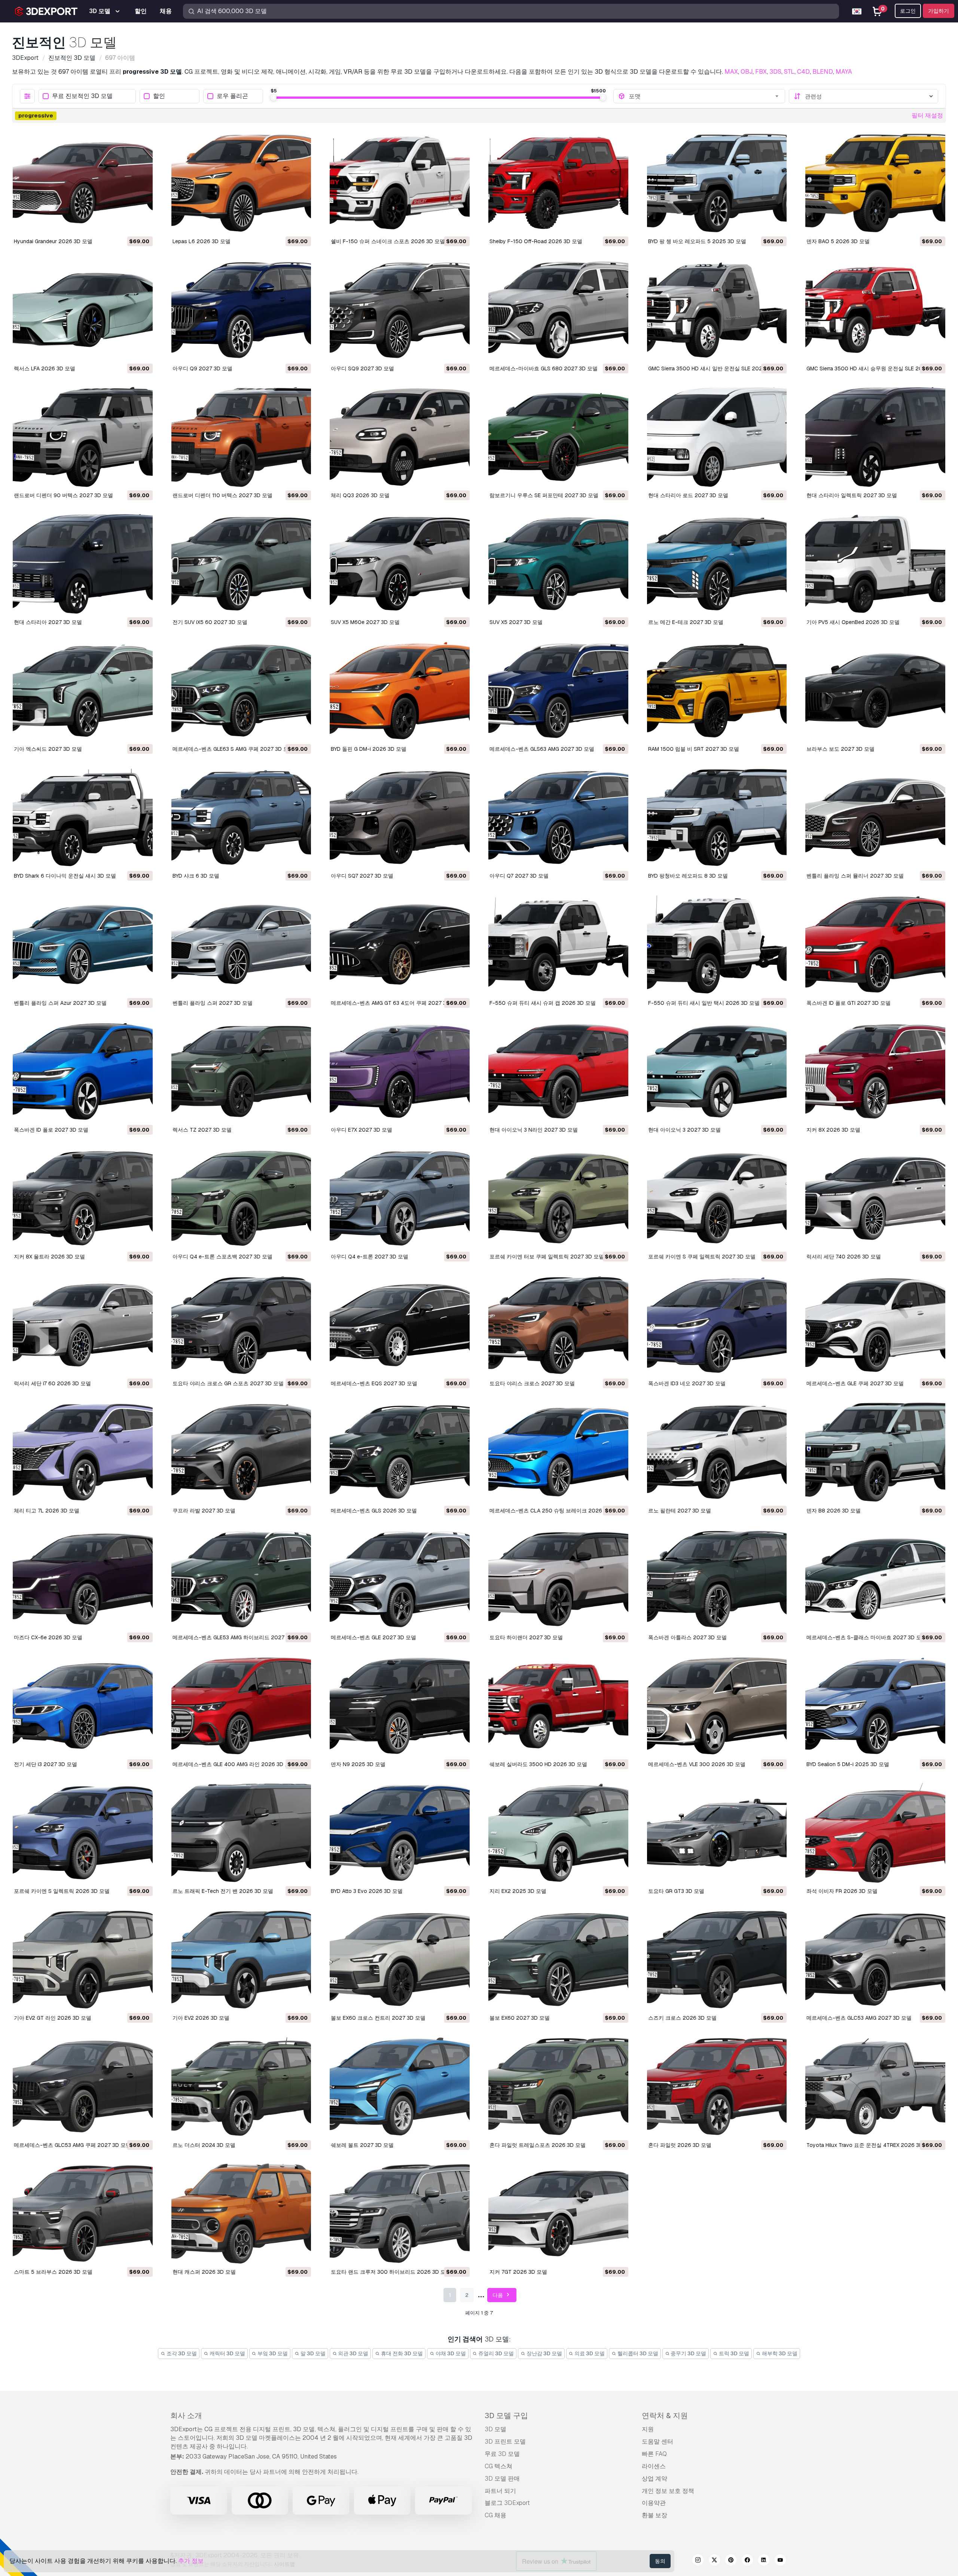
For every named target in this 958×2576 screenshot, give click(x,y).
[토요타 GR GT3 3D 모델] (717, 1833)
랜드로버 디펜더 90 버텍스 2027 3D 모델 (63, 495)
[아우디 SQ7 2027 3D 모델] (400, 817)
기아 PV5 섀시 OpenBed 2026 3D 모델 (853, 622)
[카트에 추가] (126, 225)
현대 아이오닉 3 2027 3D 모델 (684, 1130)
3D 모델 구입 (506, 2416)
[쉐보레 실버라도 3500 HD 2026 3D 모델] (558, 1706)
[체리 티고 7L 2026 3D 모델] (83, 1452)
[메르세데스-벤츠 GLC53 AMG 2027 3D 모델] (875, 1959)
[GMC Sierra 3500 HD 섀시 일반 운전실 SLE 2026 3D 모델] (717, 310)
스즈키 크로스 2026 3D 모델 (682, 2018)
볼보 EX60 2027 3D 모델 (520, 2018)
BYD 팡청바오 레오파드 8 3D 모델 (688, 876)
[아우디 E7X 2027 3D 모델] (400, 1071)
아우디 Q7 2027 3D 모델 (519, 876)
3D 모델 (495, 2429)
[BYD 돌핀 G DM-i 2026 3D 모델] (400, 691)
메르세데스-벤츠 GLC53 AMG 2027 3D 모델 (859, 2018)
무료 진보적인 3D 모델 (82, 96)
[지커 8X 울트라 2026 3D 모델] (83, 1198)
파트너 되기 (500, 2491)
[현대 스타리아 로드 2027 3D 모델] (717, 437)
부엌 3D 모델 (272, 2353)
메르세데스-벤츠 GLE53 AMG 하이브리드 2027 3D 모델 (239, 1637)
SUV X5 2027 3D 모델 (516, 622)
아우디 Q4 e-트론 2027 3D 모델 (370, 1257)
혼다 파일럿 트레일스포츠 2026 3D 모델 (538, 2145)
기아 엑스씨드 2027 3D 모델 (48, 749)
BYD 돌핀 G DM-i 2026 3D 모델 (369, 749)
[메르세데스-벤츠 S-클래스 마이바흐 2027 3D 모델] (875, 1579)
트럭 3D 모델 (733, 2353)
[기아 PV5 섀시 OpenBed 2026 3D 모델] (875, 564)
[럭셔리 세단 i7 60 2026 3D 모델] (83, 1325)
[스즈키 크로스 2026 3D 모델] (717, 1959)
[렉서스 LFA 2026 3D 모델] (83, 310)
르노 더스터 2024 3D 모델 (204, 2145)
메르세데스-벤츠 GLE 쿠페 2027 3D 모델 (855, 1383)
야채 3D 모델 (450, 2353)
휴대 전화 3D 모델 (401, 2353)
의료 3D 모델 (589, 2353)
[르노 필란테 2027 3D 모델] (717, 1452)
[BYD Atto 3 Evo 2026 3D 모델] (400, 1833)
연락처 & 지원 (665, 2416)
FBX (761, 72)
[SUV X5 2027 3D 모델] (558, 564)
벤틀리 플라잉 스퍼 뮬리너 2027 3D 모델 (855, 876)
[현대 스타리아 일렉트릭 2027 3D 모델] (875, 437)
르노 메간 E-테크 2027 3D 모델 (686, 622)
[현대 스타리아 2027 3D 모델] (83, 564)
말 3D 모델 (312, 2353)
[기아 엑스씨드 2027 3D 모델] (83, 691)
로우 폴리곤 (232, 96)
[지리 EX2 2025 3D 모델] (558, 1833)
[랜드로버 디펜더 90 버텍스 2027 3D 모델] (83, 437)
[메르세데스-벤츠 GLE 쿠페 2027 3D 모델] (875, 1325)
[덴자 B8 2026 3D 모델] (875, 1452)
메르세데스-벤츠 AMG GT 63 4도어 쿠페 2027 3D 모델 (396, 1003)
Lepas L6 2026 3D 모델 (202, 241)
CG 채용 (495, 2515)
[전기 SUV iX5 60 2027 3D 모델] (241, 564)
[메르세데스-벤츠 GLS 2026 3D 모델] (400, 1452)
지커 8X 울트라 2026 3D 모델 (49, 1257)
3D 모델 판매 (502, 2479)
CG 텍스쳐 (498, 2466)
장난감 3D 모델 (544, 2353)
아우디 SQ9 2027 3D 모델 (362, 368)
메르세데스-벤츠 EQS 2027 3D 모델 (374, 1383)
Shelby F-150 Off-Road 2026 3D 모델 (536, 241)
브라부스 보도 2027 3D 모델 (840, 749)
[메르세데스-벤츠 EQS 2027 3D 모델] (400, 1325)
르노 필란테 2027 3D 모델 (680, 1511)
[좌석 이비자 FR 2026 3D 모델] (875, 1833)
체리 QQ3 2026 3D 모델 (360, 495)
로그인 (908, 11)
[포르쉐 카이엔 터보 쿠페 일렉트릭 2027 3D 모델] (558, 1198)
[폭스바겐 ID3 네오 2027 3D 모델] (717, 1325)
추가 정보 (191, 2561)
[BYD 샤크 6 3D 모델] (241, 817)
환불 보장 (655, 2515)
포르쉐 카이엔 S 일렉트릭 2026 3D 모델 (62, 1891)
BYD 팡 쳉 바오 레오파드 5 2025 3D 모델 (697, 241)
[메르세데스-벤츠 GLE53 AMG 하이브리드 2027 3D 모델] (241, 1579)
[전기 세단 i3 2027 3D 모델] (83, 1706)
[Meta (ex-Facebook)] (747, 2561)
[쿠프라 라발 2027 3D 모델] (241, 1452)
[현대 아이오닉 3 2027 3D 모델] (717, 1071)
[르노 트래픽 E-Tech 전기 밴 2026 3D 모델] (241, 1833)
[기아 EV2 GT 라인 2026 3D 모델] (83, 1959)
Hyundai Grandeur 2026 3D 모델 (53, 241)
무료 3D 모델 (502, 2454)
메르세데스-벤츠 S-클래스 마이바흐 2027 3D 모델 (867, 1637)
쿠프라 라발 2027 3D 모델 (204, 1511)
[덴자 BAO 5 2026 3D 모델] (875, 183)
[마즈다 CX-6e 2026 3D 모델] (83, 1579)
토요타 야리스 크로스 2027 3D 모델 (532, 1383)
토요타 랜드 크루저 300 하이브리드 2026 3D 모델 (391, 2272)
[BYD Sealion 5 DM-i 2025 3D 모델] (875, 1706)
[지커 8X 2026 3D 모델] (875, 1071)
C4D (803, 72)
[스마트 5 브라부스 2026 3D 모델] (83, 2214)
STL (789, 72)
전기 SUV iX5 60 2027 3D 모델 (210, 622)
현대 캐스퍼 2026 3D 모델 (204, 2272)
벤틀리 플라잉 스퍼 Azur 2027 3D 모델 (60, 1003)
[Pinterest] (731, 2561)
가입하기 (939, 11)
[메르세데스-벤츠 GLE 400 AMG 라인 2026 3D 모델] (241, 1706)
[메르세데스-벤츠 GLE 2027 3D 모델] (400, 1579)
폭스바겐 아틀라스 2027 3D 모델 (687, 1637)
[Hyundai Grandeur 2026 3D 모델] (83, 183)
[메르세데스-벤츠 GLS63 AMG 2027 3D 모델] (558, 691)
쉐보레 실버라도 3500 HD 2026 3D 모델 (538, 1764)
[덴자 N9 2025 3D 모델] (400, 1706)
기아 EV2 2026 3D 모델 (201, 2018)
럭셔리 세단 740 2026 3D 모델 (844, 1257)
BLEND (823, 72)
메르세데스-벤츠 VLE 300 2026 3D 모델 (697, 1764)
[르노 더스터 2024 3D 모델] (241, 2086)
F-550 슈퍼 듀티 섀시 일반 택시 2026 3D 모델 (704, 1003)
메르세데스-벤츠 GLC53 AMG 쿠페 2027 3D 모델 (72, 2145)
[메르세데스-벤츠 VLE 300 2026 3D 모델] (717, 1706)
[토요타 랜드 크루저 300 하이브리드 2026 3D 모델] (400, 2214)
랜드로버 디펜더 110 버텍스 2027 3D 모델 (222, 495)
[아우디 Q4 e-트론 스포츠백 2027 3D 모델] (241, 1198)
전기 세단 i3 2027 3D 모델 (45, 1764)
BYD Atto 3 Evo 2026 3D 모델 (367, 1891)
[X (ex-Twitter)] (714, 2561)
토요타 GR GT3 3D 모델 (676, 1891)
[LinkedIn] (764, 2561)
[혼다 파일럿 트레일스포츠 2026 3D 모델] (558, 2086)
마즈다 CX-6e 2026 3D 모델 (48, 1637)
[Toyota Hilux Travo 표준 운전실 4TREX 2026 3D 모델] (875, 2086)
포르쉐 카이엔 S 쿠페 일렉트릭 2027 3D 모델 (702, 1257)
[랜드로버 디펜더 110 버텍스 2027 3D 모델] (241, 437)
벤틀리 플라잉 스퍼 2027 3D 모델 (213, 1003)
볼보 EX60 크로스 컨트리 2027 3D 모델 (378, 2018)
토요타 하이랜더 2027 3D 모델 (526, 1637)
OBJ (747, 72)
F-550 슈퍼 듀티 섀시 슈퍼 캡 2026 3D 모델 (543, 1003)
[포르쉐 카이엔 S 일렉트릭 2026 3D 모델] (83, 1833)
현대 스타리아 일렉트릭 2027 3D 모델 (852, 495)
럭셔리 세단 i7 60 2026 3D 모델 (52, 1383)
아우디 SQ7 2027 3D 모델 (362, 876)
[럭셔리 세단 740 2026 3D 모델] (875, 1198)
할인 (159, 96)
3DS (775, 72)
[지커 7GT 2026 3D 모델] (558, 2214)
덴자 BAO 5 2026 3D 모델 (838, 241)
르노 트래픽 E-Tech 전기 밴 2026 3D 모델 (223, 1891)
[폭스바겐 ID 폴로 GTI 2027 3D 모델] (875, 944)
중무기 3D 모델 (688, 2353)
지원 (648, 2429)
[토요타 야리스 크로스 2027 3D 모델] (558, 1325)
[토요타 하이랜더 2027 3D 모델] (558, 1579)
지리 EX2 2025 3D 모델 (518, 1891)
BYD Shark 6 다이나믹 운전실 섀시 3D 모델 (65, 876)
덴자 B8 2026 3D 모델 (834, 1511)
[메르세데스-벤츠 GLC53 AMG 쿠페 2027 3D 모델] (83, 2086)
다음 (498, 2295)
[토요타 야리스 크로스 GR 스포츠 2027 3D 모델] (241, 1325)
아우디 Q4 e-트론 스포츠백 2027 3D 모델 (222, 1257)
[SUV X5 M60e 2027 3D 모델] (400, 564)
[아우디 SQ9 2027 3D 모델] (400, 310)
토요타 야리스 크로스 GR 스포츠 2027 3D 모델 (228, 1383)
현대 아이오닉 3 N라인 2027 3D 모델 (534, 1130)
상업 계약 (655, 2479)
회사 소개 (186, 2416)
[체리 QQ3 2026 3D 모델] (400, 437)
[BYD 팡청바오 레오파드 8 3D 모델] (717, 817)
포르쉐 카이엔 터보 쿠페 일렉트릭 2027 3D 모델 (547, 1257)
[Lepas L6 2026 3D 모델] (241, 183)
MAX (731, 72)
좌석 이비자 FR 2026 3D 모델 (842, 1891)
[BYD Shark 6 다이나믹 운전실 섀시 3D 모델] (83, 817)
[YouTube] (780, 2561)
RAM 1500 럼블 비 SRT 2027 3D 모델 (694, 749)
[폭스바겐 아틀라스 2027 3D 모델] (717, 1579)
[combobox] (704, 96)
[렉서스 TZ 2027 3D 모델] (241, 1071)
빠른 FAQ (654, 2454)
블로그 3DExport (507, 2503)
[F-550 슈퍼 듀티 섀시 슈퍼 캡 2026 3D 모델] (558, 944)
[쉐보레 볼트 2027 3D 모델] (400, 2086)
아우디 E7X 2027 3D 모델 (361, 1130)
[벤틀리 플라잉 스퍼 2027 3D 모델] (241, 944)
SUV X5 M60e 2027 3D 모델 (365, 622)
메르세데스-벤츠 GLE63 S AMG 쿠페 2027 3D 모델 (233, 749)
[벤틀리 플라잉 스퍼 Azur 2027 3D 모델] (83, 944)
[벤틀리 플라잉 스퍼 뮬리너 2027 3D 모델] (875, 817)
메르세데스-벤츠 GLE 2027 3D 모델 (373, 1637)
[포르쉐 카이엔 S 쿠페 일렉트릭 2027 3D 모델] (717, 1198)
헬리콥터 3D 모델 (637, 2353)
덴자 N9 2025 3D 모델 (358, 1764)
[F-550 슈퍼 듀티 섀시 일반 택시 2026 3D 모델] (717, 944)
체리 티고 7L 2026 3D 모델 (47, 1511)
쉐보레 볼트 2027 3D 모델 (362, 2145)
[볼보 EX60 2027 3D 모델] (558, 1959)
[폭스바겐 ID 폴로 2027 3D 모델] (83, 1071)
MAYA (844, 72)
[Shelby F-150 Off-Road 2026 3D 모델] (558, 183)
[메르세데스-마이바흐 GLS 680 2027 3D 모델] (558, 310)
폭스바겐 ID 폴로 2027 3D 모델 (51, 1130)
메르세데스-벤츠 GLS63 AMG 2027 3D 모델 (542, 749)
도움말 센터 (658, 2442)
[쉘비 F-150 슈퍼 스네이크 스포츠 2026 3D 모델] (400, 183)
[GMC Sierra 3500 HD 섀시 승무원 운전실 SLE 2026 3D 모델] (875, 310)
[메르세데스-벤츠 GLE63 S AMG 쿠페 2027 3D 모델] (241, 691)
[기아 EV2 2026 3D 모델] (241, 1959)
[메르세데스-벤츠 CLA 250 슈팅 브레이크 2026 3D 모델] (558, 1452)
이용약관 (654, 2503)
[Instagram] (698, 2561)
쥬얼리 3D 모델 (495, 2353)
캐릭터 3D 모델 (227, 2353)
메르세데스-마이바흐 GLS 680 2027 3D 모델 (544, 368)
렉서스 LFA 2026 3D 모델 (45, 368)
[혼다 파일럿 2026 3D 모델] (717, 2086)
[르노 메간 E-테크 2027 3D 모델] (717, 564)
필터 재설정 (927, 115)
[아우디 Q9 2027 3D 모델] (241, 310)
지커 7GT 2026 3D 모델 (518, 2272)
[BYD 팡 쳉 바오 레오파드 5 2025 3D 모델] (717, 183)
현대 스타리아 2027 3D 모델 (48, 622)
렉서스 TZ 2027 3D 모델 (202, 1130)
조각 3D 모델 (181, 2353)
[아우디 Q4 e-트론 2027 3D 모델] (400, 1198)
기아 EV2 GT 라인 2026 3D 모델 (53, 2018)
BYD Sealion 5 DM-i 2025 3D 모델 (848, 1764)
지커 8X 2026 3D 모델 (833, 1130)
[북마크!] (142, 225)
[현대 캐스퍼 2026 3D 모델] (241, 2214)
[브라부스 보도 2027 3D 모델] (875, 691)
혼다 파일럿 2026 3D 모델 (680, 2145)
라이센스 (654, 2466)
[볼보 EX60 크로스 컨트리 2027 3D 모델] (400, 1959)
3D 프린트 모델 (505, 2442)
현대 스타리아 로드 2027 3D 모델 (688, 495)
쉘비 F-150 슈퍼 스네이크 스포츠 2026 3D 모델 (388, 241)
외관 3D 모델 (353, 2353)
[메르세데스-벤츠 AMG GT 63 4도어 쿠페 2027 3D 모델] (400, 944)
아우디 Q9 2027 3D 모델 (202, 368)
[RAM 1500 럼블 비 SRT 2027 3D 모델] (717, 691)
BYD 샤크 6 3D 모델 (196, 876)
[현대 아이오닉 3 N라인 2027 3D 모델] (558, 1071)
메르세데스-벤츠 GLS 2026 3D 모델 (374, 1511)
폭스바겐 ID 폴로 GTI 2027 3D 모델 (849, 1003)
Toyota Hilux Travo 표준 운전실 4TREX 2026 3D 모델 (871, 2145)
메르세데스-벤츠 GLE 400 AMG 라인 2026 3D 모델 (234, 1764)
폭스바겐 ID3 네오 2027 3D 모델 (687, 1383)
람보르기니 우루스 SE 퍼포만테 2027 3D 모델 (544, 495)
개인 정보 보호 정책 (668, 2491)
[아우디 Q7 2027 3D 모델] (558, 817)
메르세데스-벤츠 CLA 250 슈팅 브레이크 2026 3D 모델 (556, 1511)
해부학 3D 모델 (779, 2353)
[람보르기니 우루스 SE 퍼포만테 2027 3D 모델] (558, 437)
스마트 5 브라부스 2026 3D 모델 (53, 2272)
